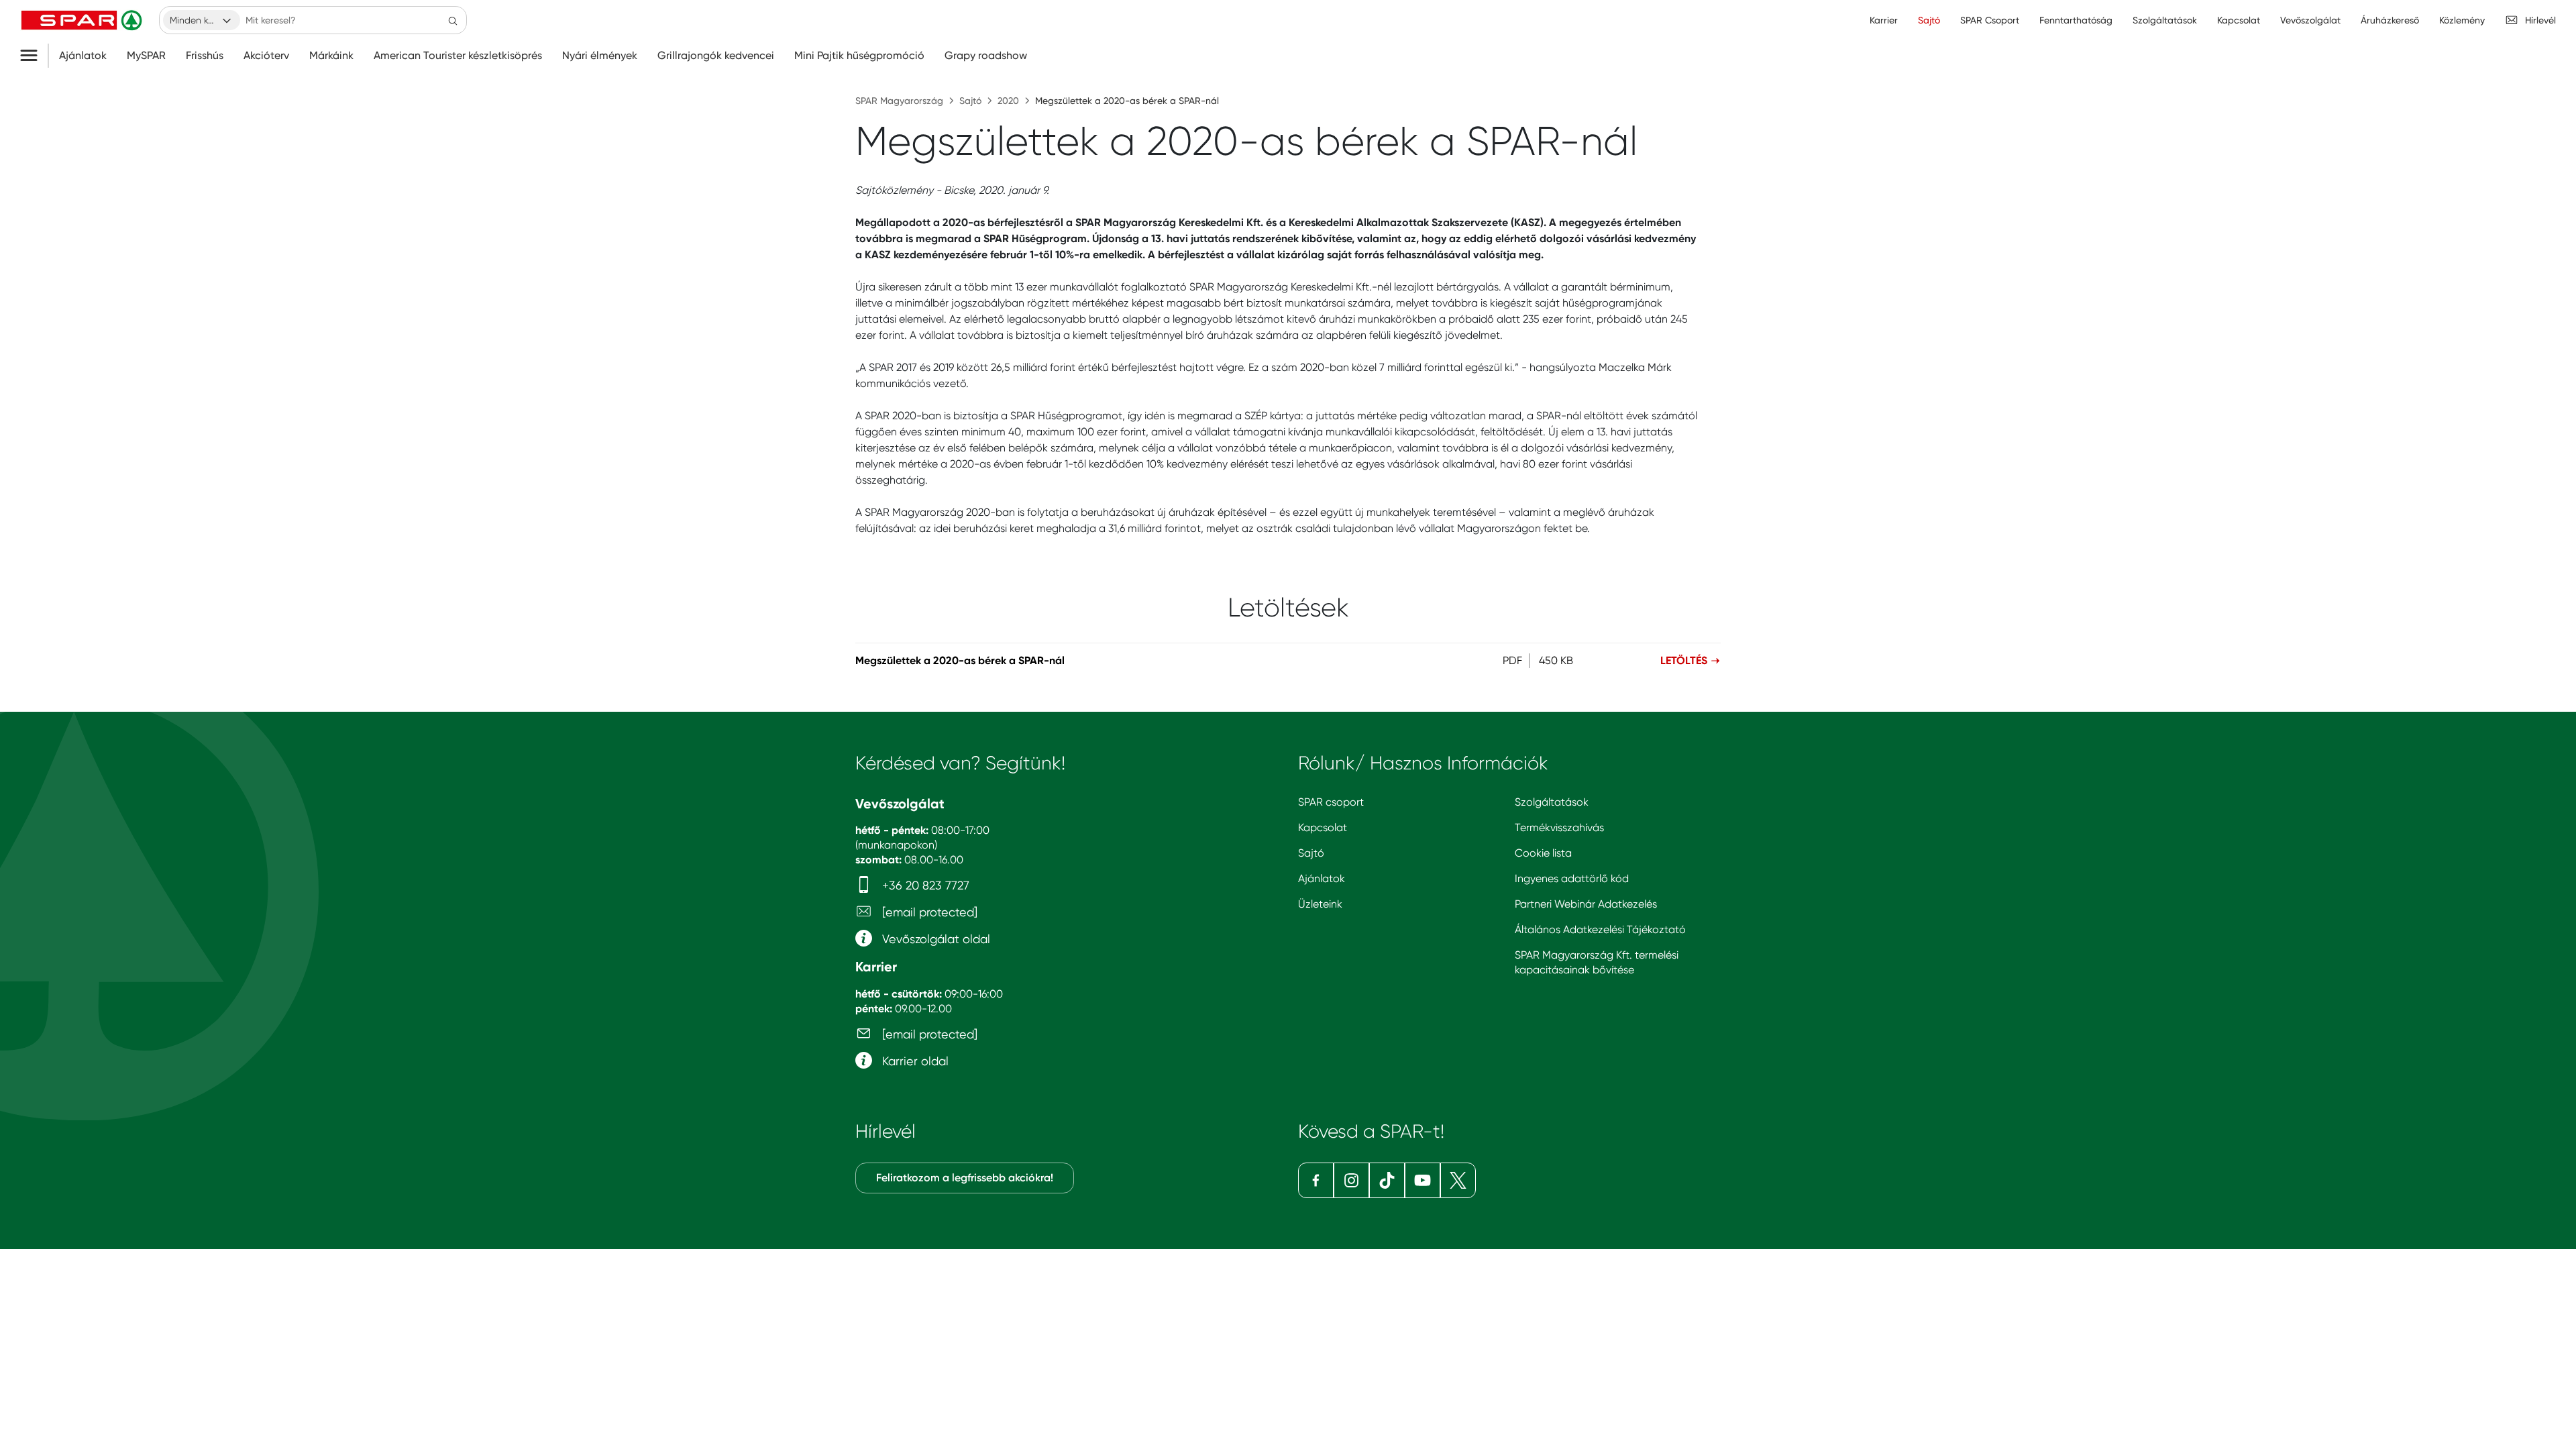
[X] (1458, 1180)
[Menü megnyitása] (34, 56)
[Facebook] (1316, 1180)
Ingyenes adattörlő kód (1572, 878)
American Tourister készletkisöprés (458, 56)
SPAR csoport (1331, 802)
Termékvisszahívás (1559, 827)
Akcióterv (266, 56)
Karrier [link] (1884, 20)
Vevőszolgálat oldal (934, 939)
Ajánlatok (83, 56)
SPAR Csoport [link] (1990, 20)
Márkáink (331, 56)
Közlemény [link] (2462, 20)
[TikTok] (1387, 1180)
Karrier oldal (914, 1061)
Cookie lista (1543, 853)
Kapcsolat (1323, 827)
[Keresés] (453, 20)
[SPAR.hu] (83, 20)
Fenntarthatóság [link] (2076, 20)
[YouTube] (1423, 1180)
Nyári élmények (600, 56)
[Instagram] (1351, 1180)
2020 (1008, 101)
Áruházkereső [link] (2390, 20)
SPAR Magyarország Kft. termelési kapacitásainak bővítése (1597, 962)
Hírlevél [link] (2540, 20)
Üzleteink (1320, 904)
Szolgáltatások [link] (2165, 20)
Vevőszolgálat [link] (2310, 20)
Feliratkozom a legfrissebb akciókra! (965, 1178)
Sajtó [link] (1929, 20)
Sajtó (970, 101)
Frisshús (205, 56)
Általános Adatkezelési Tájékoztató (1600, 929)
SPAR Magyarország (899, 101)
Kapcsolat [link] (2239, 20)
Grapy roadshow (986, 56)
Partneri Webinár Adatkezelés (1586, 904)
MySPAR (146, 56)
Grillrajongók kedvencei (716, 56)
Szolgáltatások (1552, 802)
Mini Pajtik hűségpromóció (859, 56)
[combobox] (202, 20)
